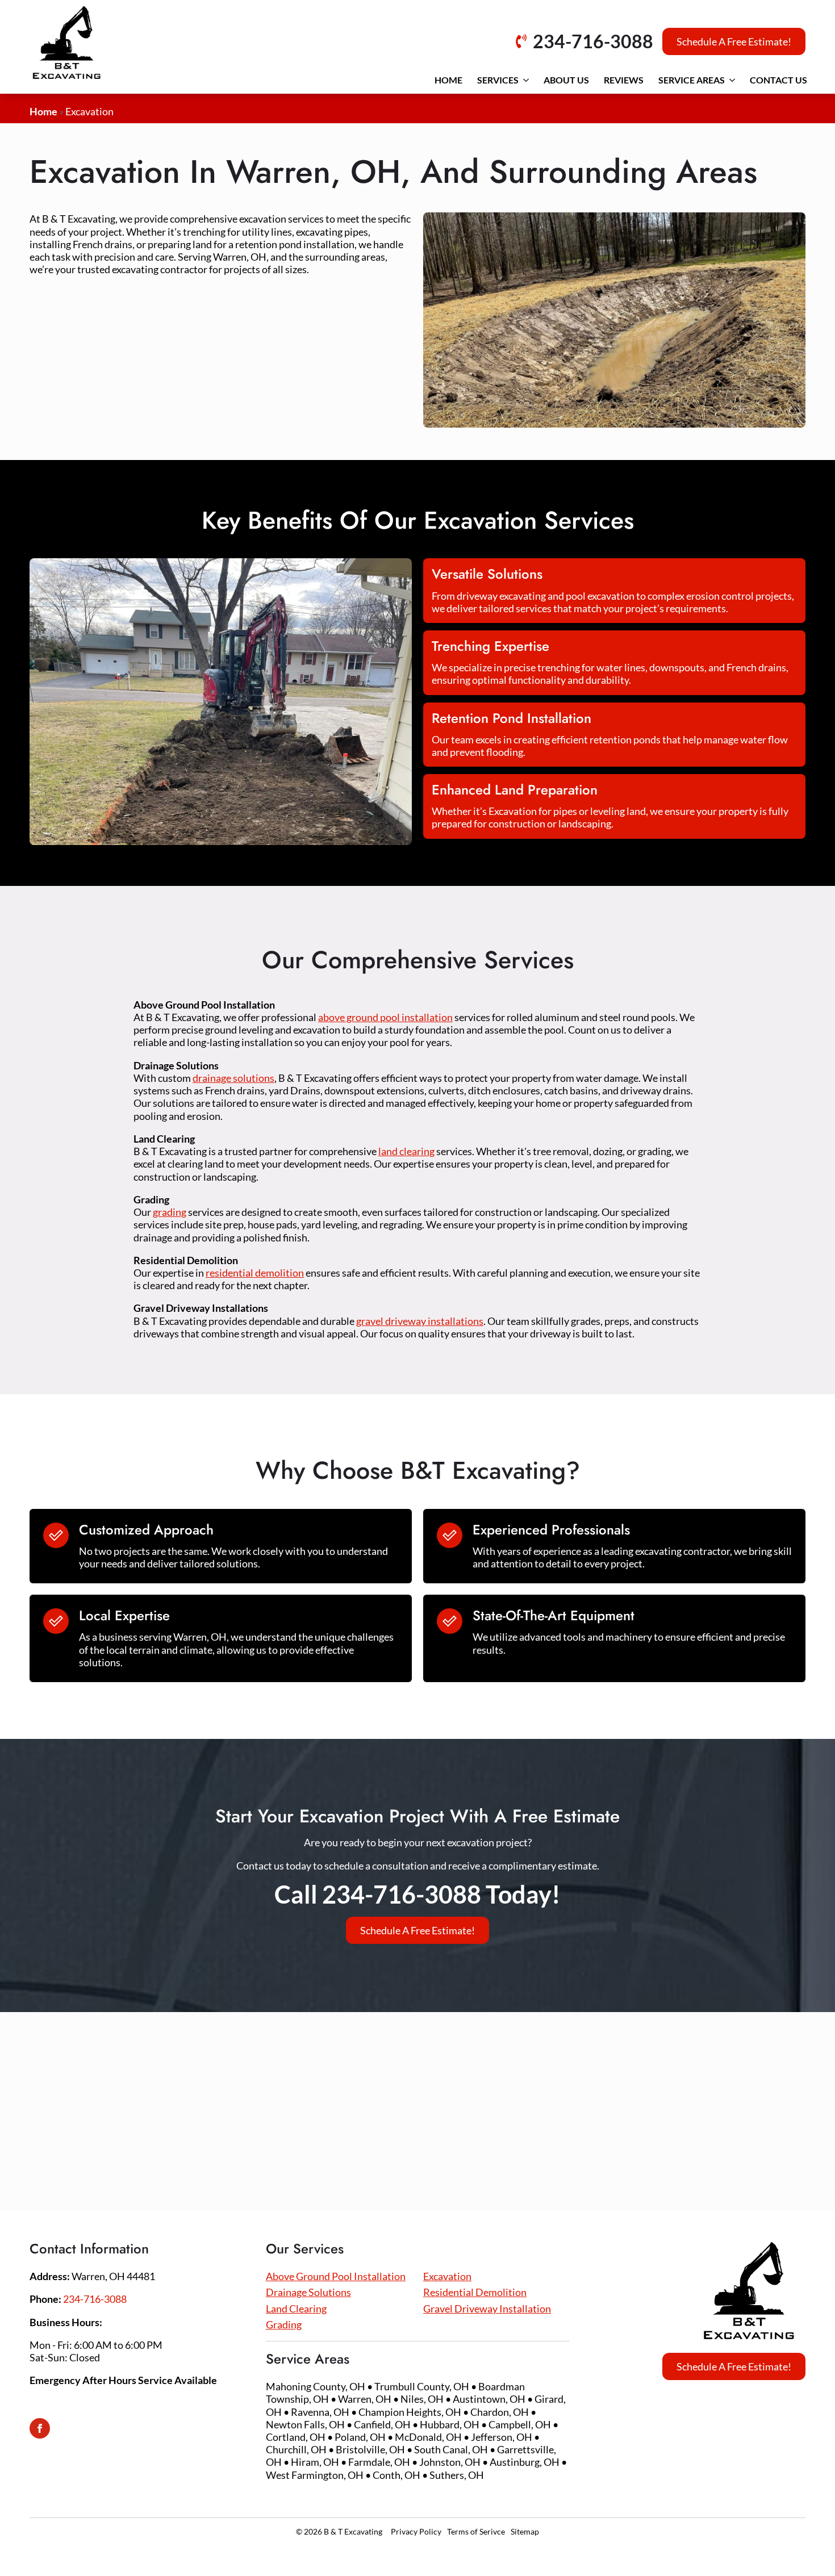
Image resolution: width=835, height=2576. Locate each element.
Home (448, 80)
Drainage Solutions (308, 2292)
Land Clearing (296, 2309)
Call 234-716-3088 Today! (417, 1894)
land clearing (406, 1151)
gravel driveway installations (420, 1321)
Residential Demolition (475, 2292)
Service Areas (692, 80)
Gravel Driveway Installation (487, 2309)
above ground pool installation (385, 1017)
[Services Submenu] (526, 80)
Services (498, 80)
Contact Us (778, 80)
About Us (566, 80)
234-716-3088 (95, 2299)
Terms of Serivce (476, 2531)
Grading (284, 2324)
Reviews (624, 80)
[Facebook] (40, 2428)
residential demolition (255, 1273)
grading (170, 1212)
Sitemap (525, 2531)
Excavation (447, 2276)
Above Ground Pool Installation (336, 2276)
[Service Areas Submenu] (732, 80)
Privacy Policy (416, 2531)
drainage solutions (233, 1078)
